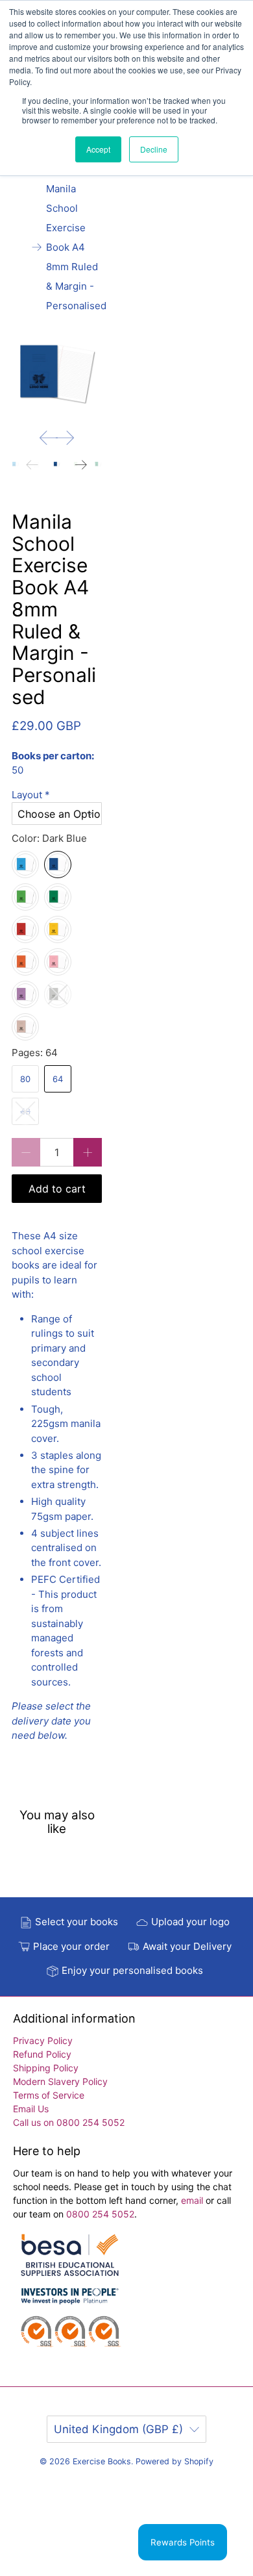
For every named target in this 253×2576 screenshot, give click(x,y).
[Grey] (58, 994)
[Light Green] (25, 897)
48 (25, 1111)
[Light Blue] (25, 865)
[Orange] (25, 962)
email (193, 2200)
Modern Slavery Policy (60, 2081)
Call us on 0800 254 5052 (69, 2122)
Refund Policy (42, 2054)
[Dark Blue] (58, 865)
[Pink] (58, 962)
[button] (57, 795)
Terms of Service (49, 2095)
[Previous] (49, 438)
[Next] (65, 438)
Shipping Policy (46, 2068)
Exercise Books (102, 2461)
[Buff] (25, 1027)
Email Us (31, 2109)
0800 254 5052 (100, 2214)
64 (58, 1079)
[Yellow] (58, 929)
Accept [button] (98, 149)
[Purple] (25, 994)
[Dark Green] (58, 897)
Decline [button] (154, 149)
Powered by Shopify (175, 2461)
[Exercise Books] (70, 2297)
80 (25, 1079)
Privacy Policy (43, 2040)
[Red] (25, 929)
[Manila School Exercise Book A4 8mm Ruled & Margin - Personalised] (57, 374)
